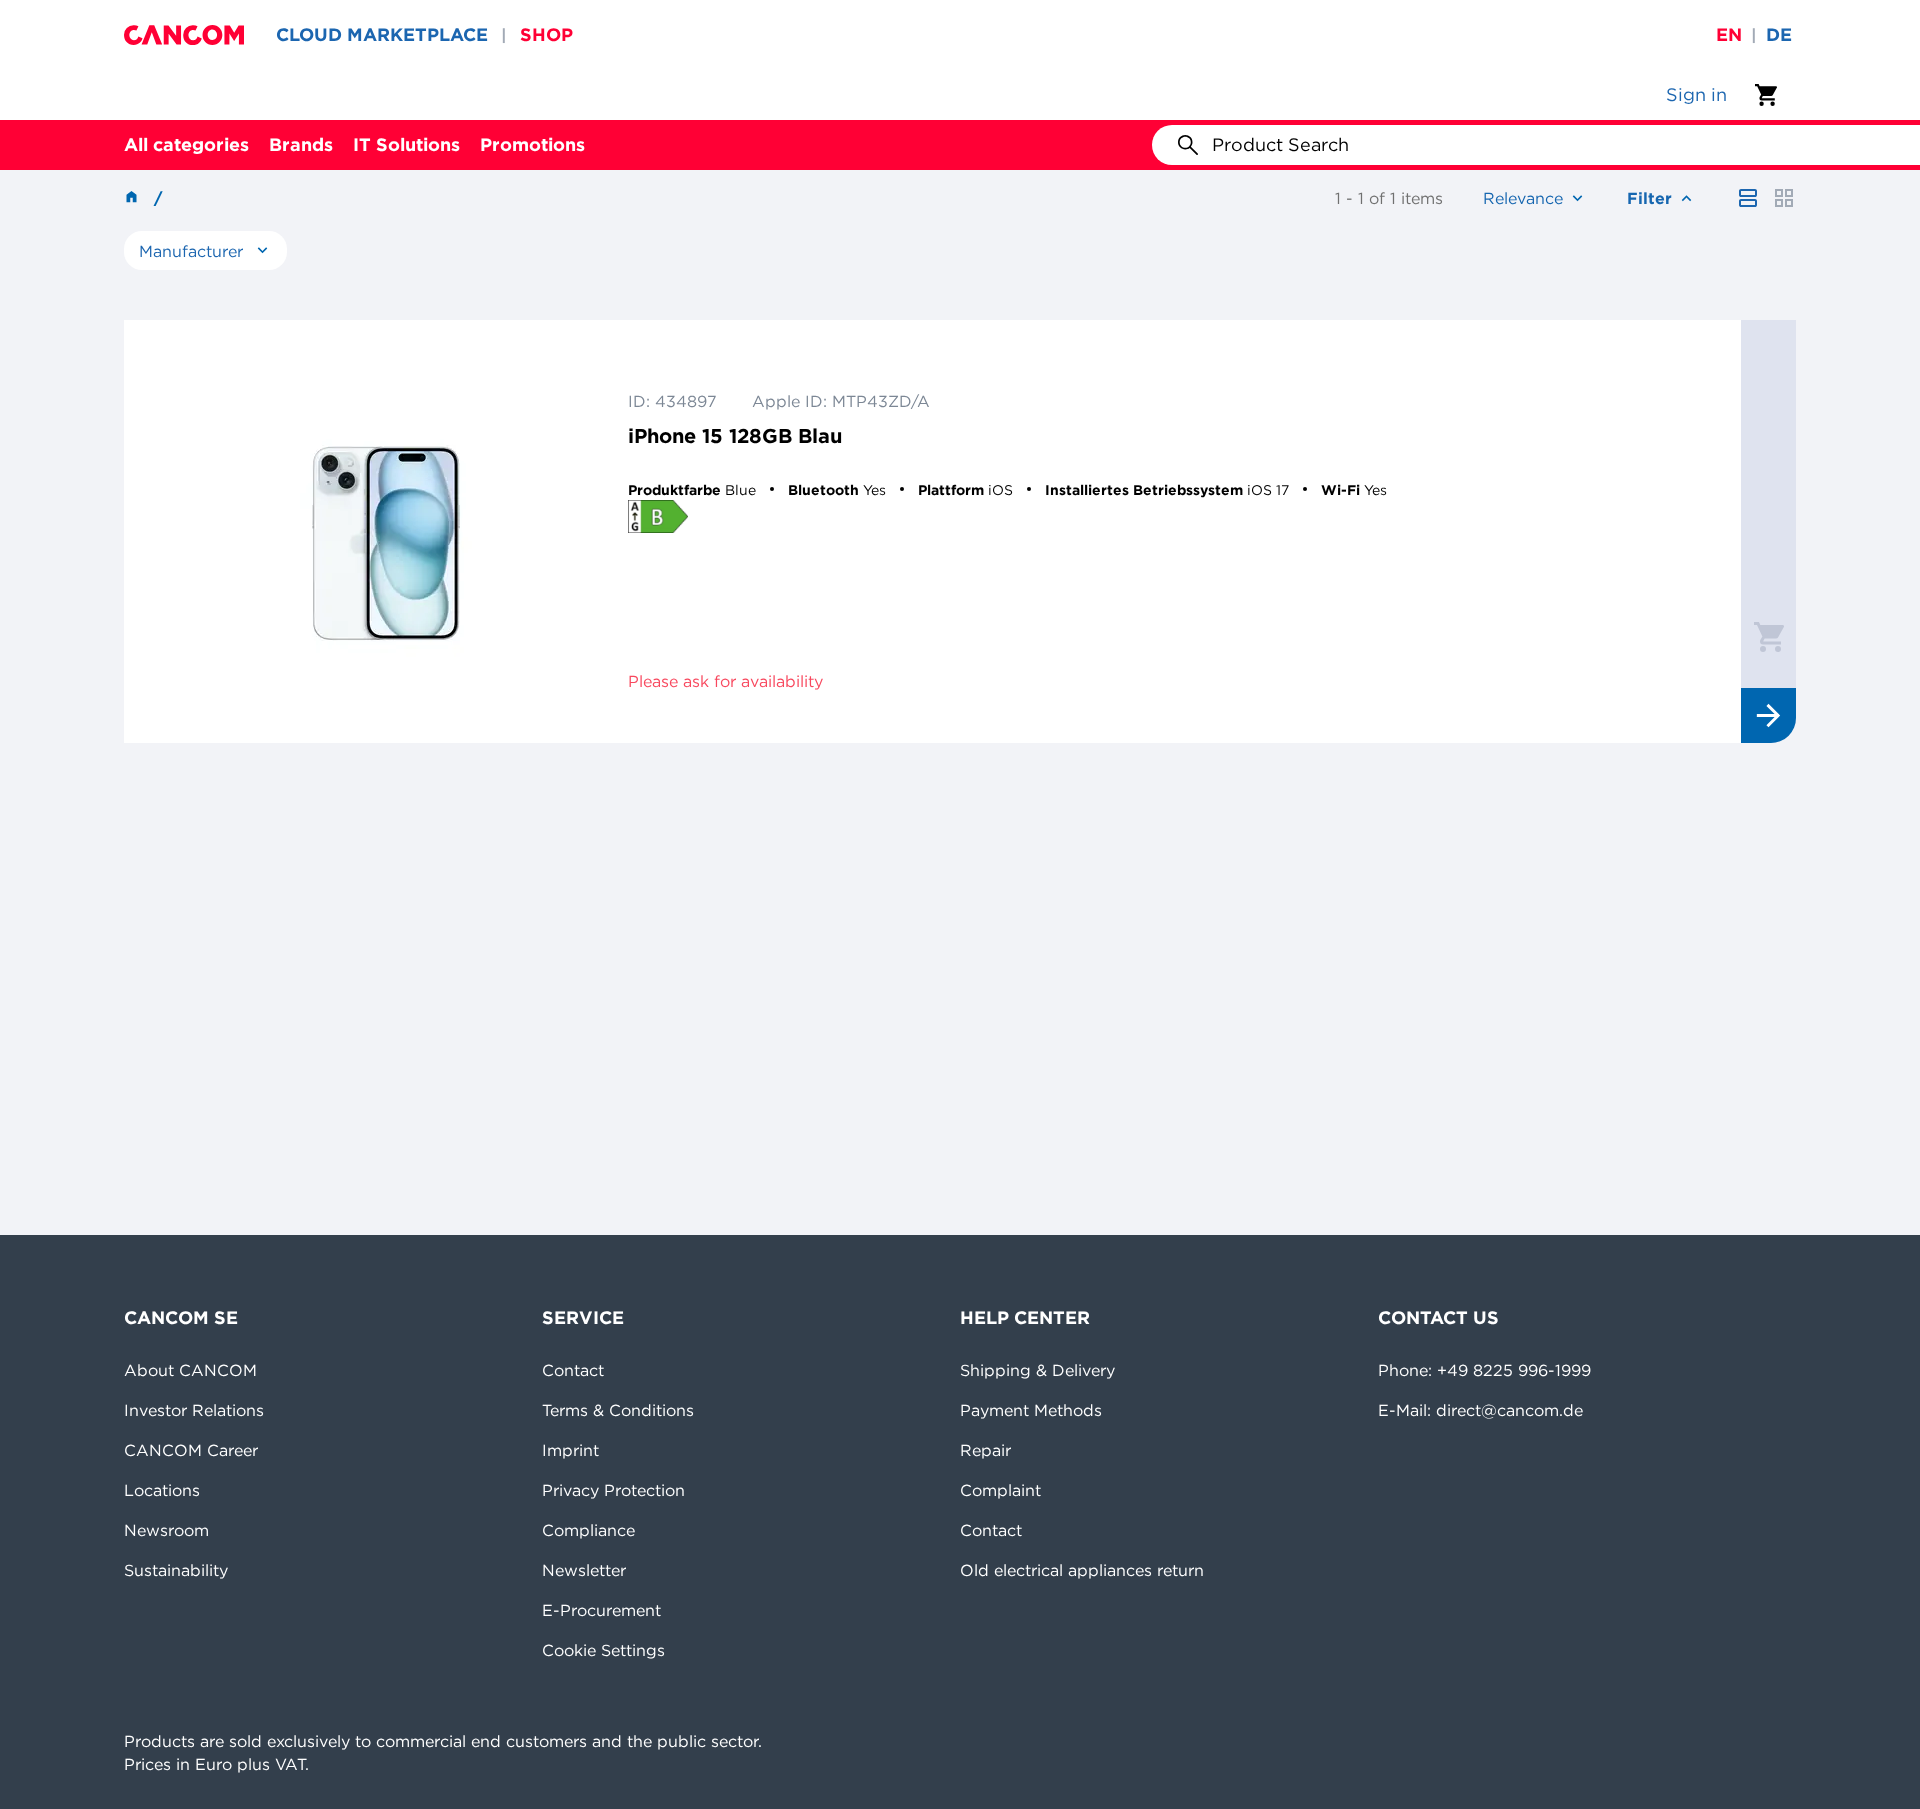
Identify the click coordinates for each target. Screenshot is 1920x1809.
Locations (162, 1490)
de (1779, 34)
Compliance (588, 1530)
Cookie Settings (603, 1650)
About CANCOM (190, 1370)
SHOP (546, 34)
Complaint (1000, 1490)
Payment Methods (1031, 1410)
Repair (985, 1450)
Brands (301, 144)
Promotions (532, 144)
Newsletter (584, 1570)
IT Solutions (406, 144)
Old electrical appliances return (1082, 1570)
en (1729, 34)
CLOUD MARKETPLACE (382, 34)
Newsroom (166, 1530)
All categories (186, 144)
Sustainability (176, 1570)
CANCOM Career (191, 1450)
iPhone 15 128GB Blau (735, 435)
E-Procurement (601, 1610)
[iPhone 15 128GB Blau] (386, 531)
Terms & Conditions (618, 1410)
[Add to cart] (1769, 636)
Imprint (570, 1450)
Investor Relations (194, 1410)
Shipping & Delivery (1037, 1370)
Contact (573, 1370)
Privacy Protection (613, 1490)
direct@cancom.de (1509, 1410)
